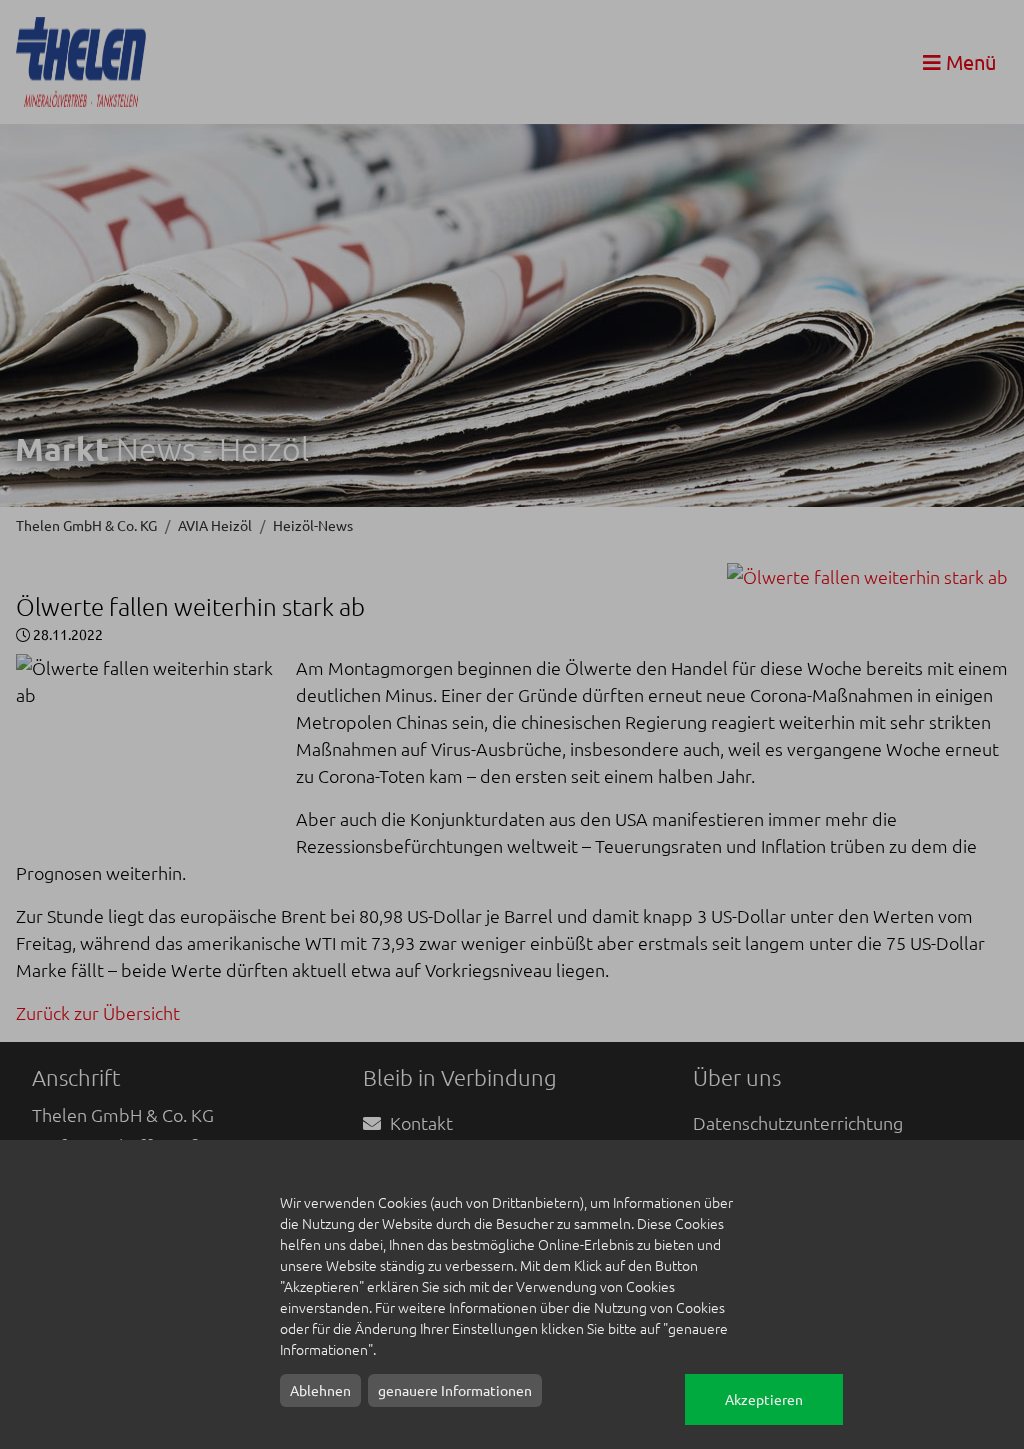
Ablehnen (320, 1390)
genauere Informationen (455, 1390)
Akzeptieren (764, 1399)
